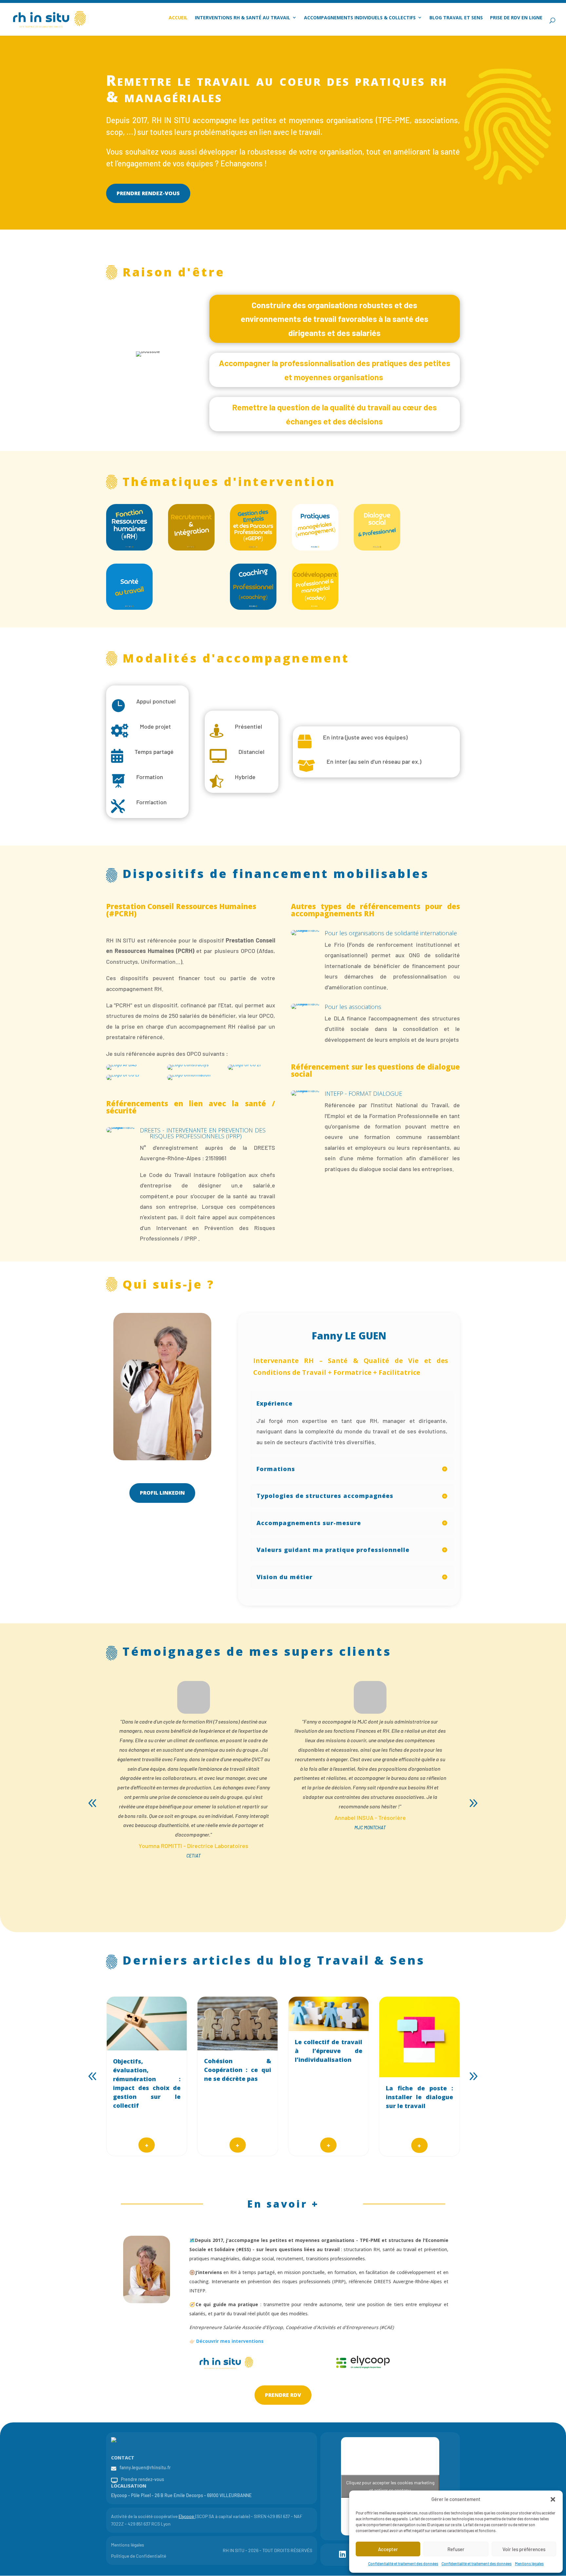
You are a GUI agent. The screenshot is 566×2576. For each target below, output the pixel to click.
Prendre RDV (283, 2395)
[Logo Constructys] (188, 1064)
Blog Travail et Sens (456, 18)
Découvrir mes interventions (230, 2341)
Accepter (388, 2549)
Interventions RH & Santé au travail (243, 18)
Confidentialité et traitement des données (403, 2564)
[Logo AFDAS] (121, 1064)
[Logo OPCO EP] (123, 1075)
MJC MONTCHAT (370, 1828)
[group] (147, 2076)
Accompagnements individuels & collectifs (360, 18)
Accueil (178, 18)
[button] (553, 2499)
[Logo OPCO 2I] (244, 1064)
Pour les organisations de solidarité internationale (391, 933)
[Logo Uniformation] (189, 1075)
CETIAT (194, 1856)
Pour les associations (353, 1007)
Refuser (456, 2549)
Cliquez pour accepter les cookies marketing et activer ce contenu (390, 2486)
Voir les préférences (524, 2549)
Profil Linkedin (162, 1493)
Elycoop (186, 2516)
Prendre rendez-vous (148, 193)
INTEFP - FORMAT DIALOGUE (363, 1093)
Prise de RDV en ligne (516, 18)
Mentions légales (529, 2564)
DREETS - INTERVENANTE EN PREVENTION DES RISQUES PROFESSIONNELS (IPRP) (208, 1133)
